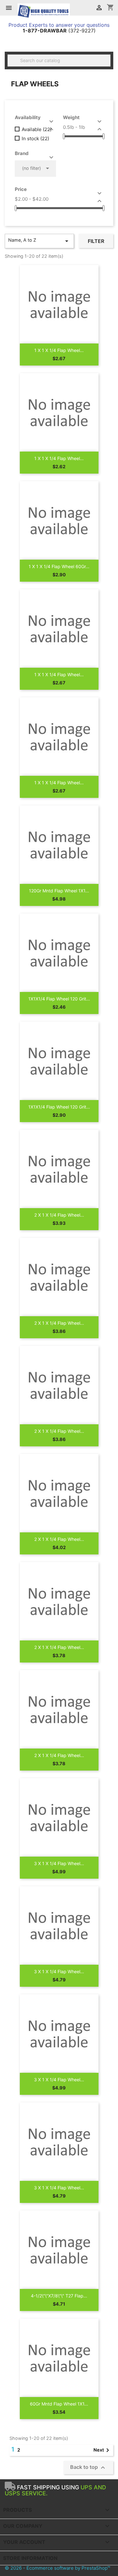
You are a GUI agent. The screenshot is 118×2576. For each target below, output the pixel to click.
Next (102, 2450)
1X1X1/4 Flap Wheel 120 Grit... (59, 999)
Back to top (88, 2468)
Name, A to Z (39, 241)
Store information (30, 2558)
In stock (35, 139)
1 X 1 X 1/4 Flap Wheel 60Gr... (59, 566)
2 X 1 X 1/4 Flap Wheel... (59, 1215)
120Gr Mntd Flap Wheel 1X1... (59, 891)
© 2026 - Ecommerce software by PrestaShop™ (57, 2568)
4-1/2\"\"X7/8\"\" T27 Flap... (59, 2296)
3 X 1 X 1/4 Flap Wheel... (59, 1863)
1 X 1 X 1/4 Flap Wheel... (59, 350)
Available (37, 130)
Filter (96, 241)
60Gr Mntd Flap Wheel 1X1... (59, 2404)
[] (108, 65)
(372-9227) (59, 31)
